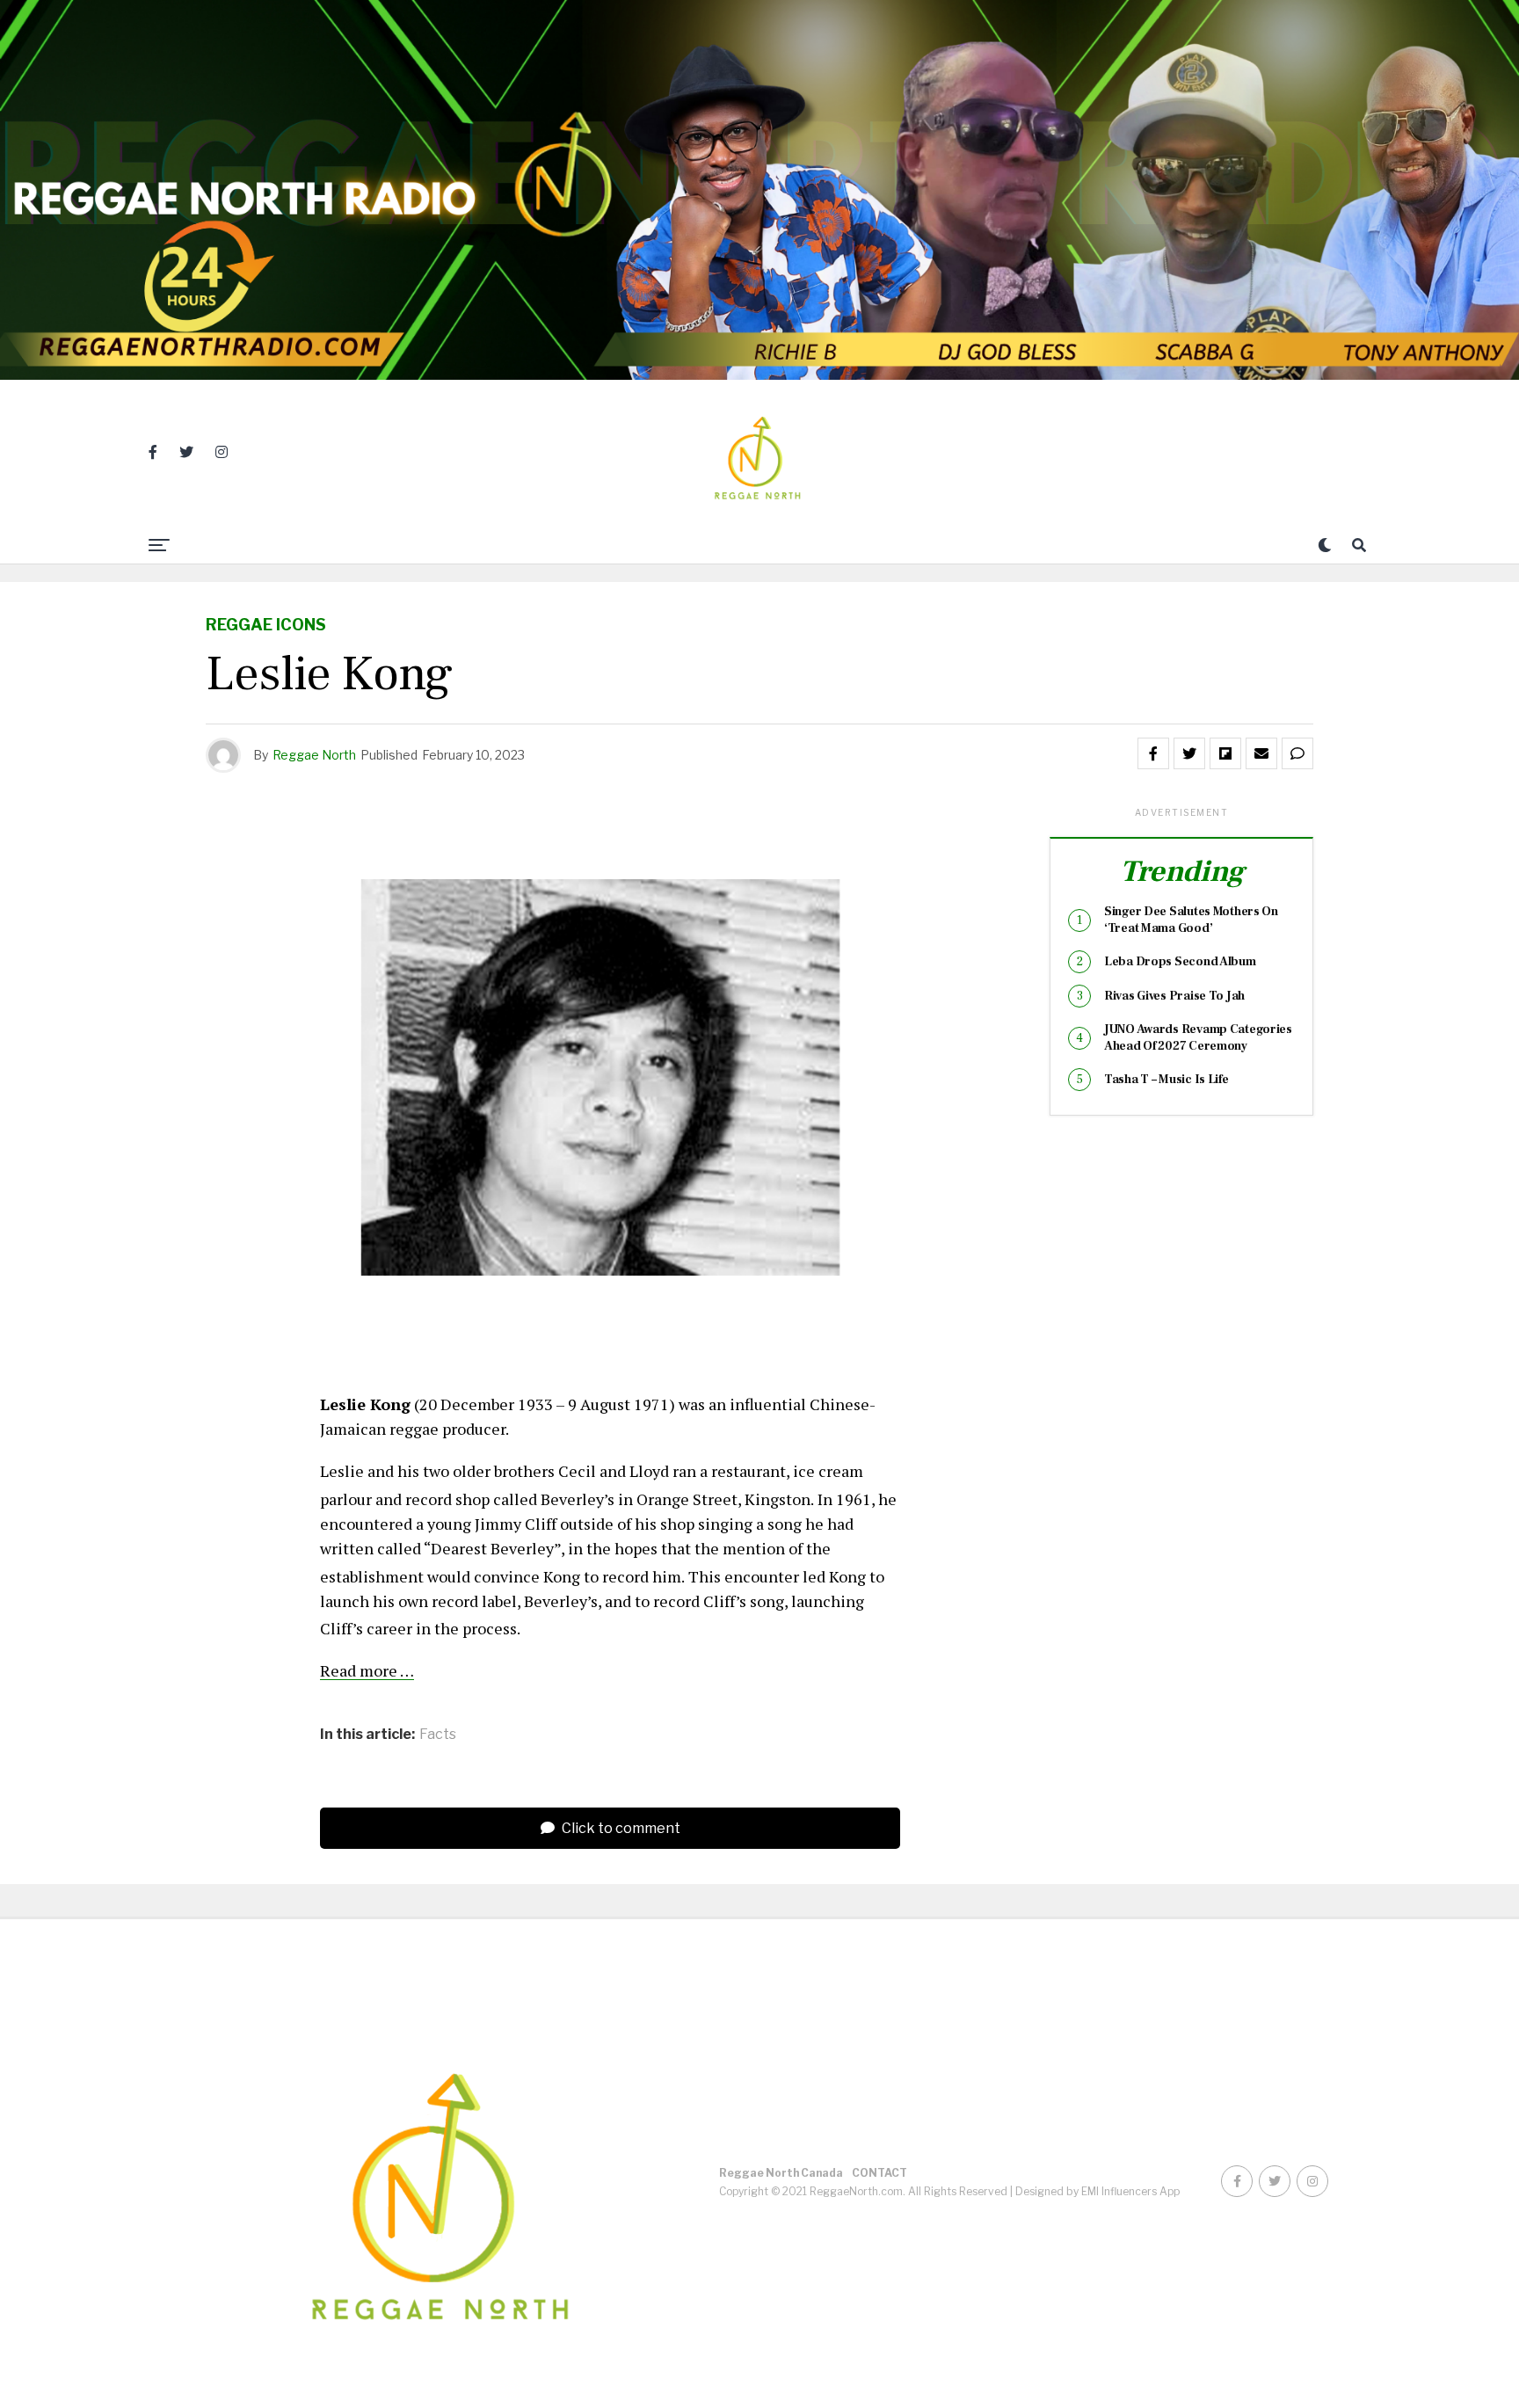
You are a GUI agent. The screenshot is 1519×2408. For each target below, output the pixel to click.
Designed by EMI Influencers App (1097, 2191)
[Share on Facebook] (1153, 753)
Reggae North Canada (781, 2173)
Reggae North (314, 755)
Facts (438, 1735)
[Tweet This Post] (1189, 753)
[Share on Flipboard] (1225, 753)
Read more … (367, 1670)
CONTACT (879, 2173)
